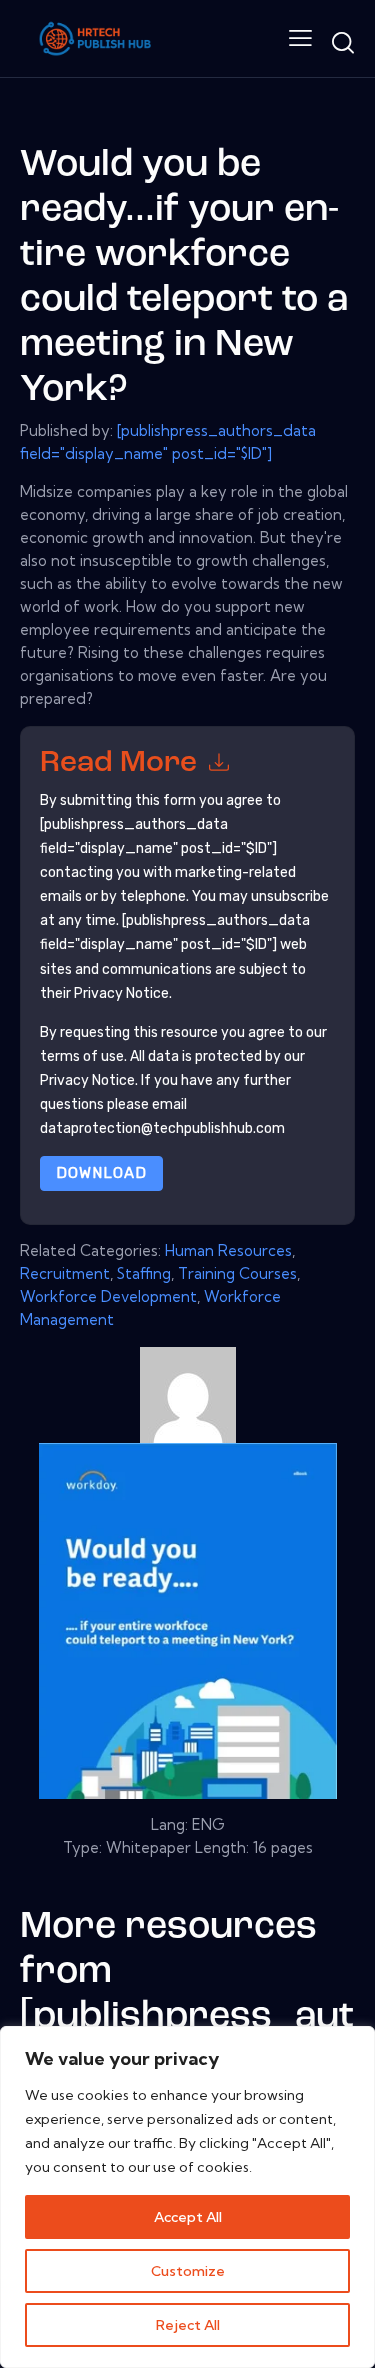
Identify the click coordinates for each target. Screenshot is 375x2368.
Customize (188, 2271)
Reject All (188, 2325)
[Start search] (342, 42)
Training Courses (237, 1273)
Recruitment (65, 1273)
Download (101, 1173)
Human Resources (228, 1250)
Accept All (188, 2217)
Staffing (144, 1273)
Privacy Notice (87, 1080)
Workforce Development (108, 1296)
